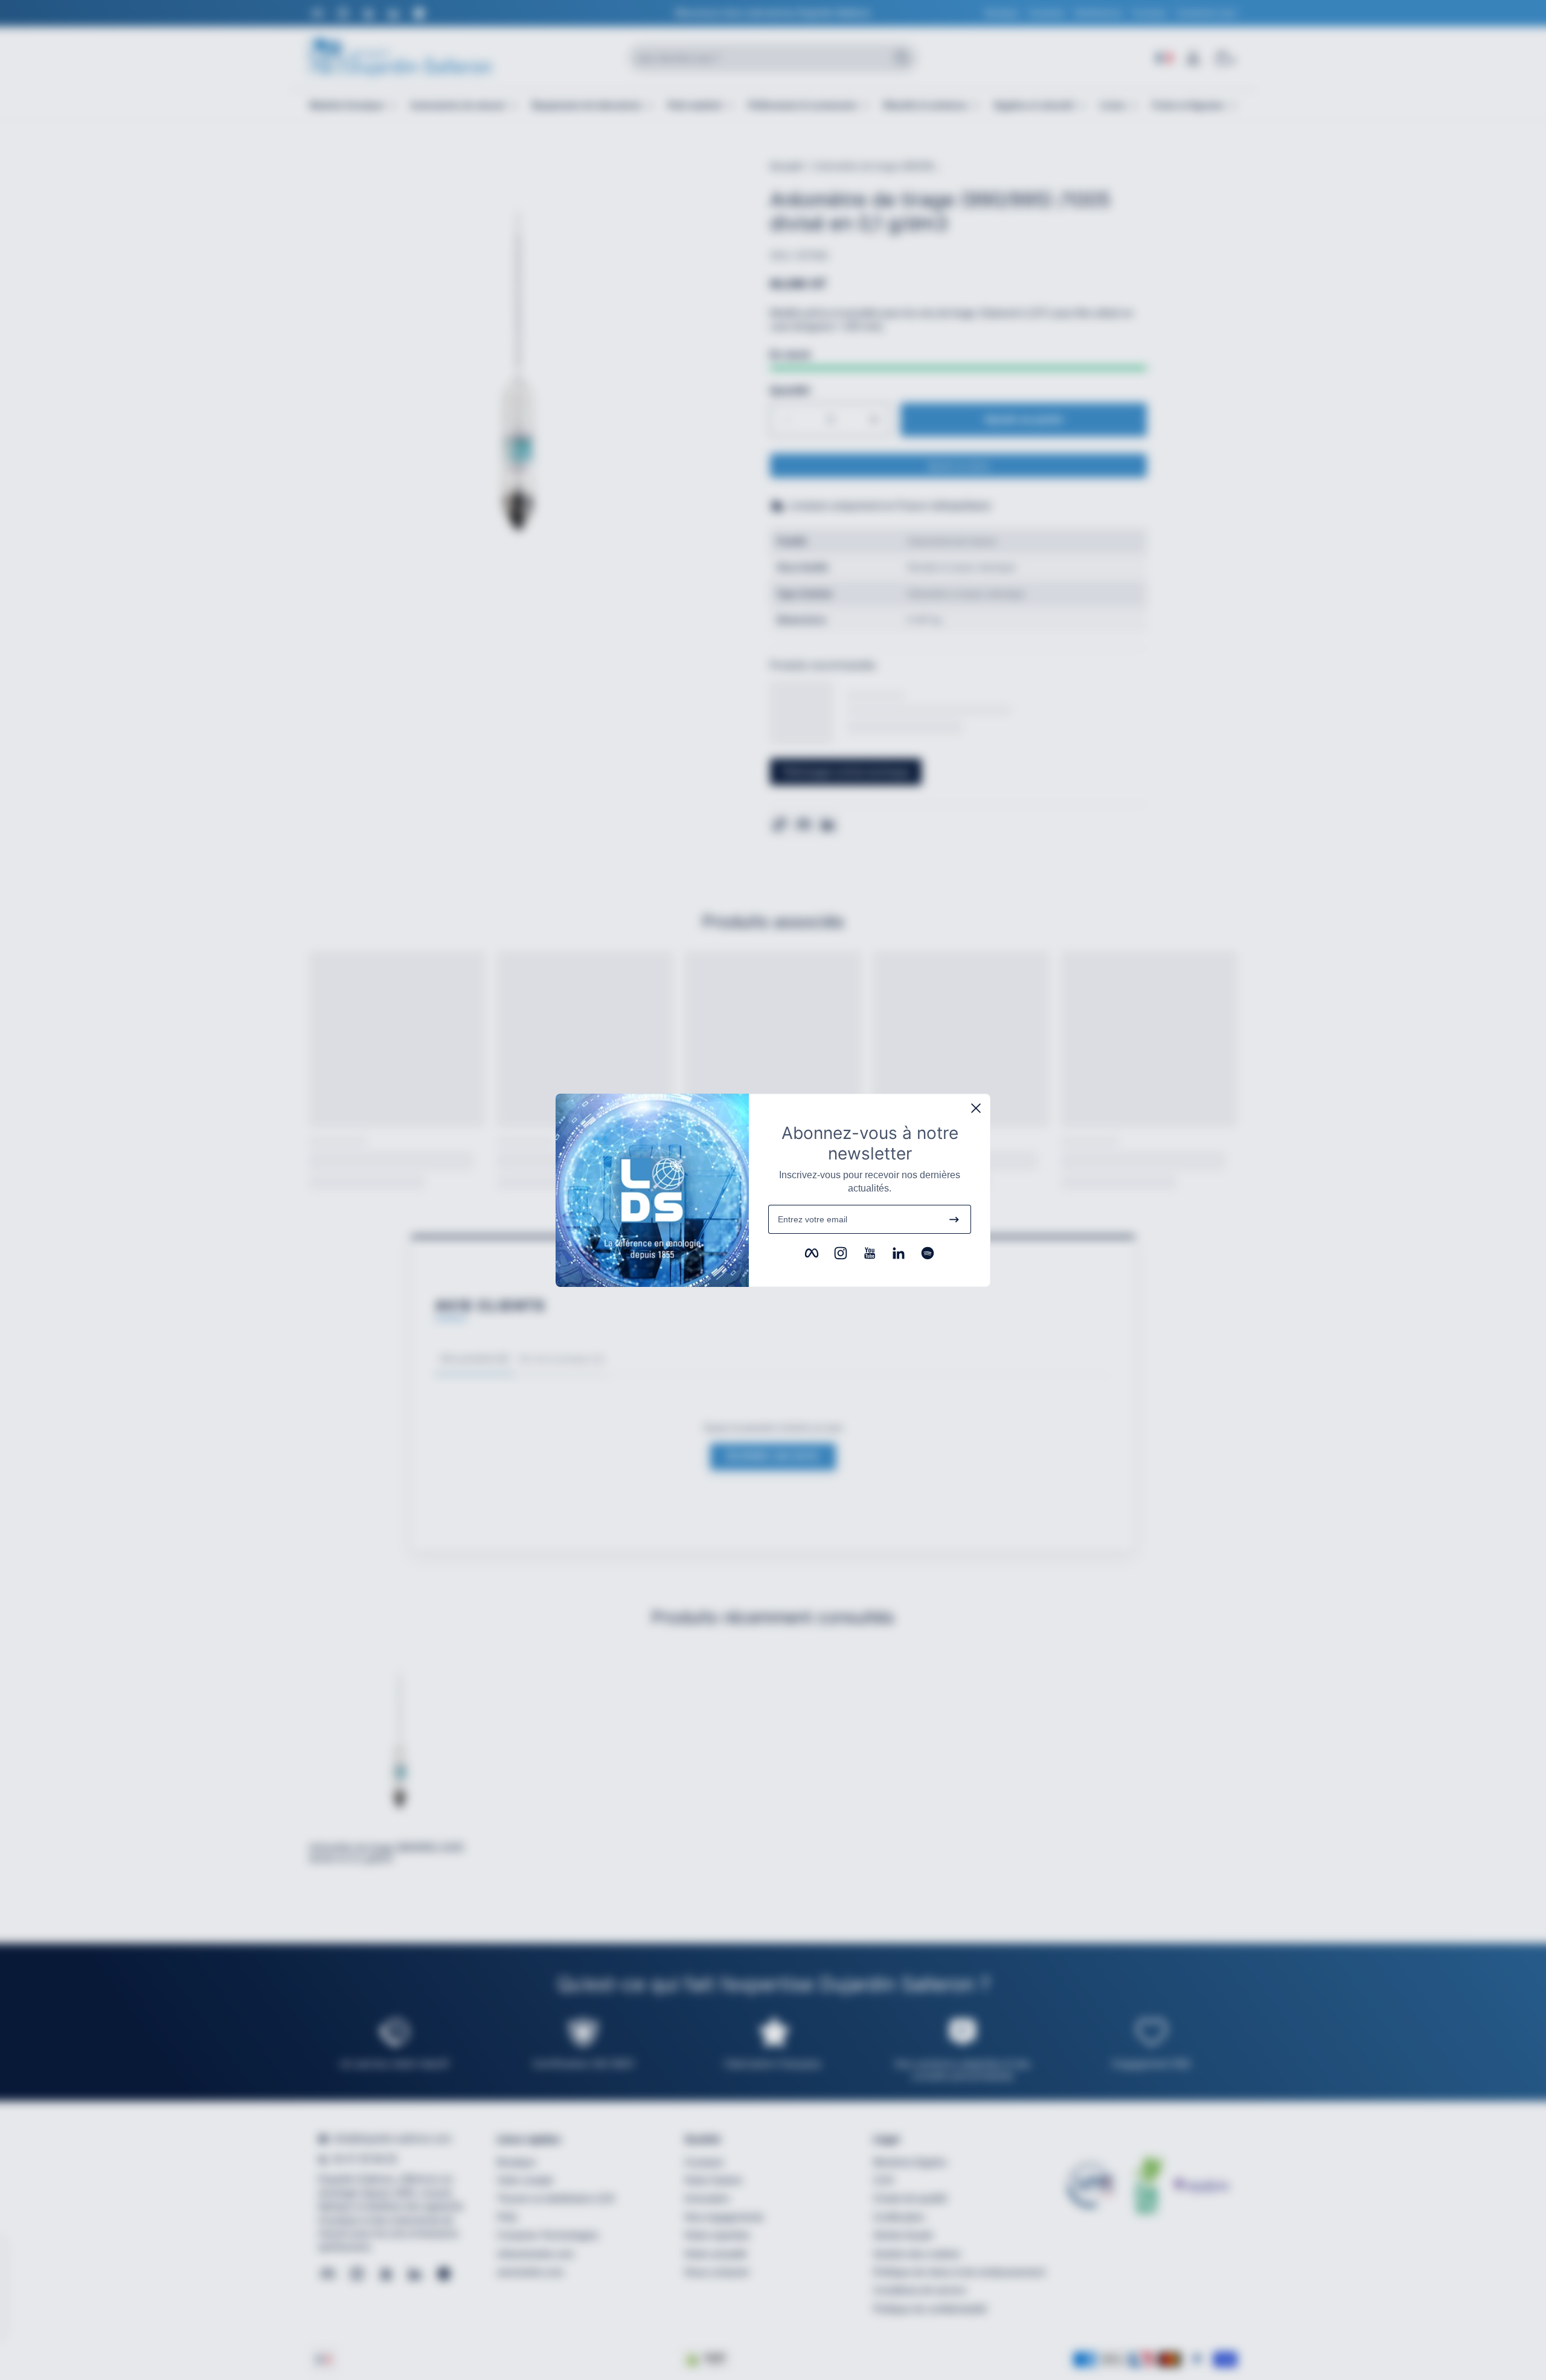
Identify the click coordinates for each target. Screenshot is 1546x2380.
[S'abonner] (954, 1219)
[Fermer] (976, 1108)
